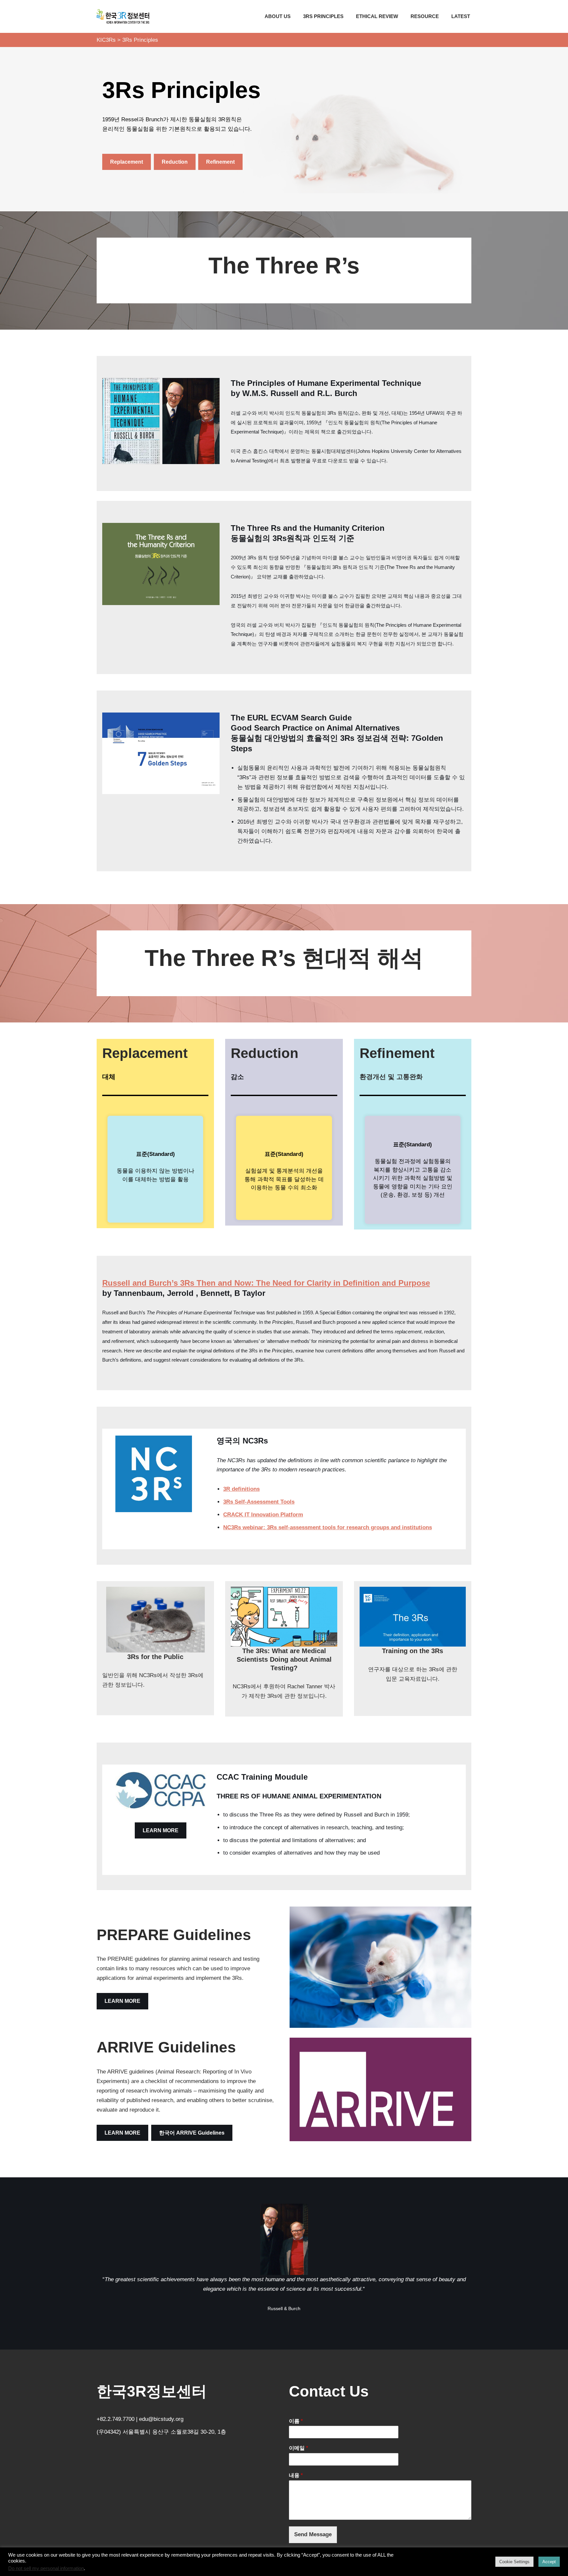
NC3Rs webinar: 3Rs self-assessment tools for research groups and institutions (328, 1527)
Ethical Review (377, 16)
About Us (278, 16)
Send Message (313, 2534)
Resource (425, 16)
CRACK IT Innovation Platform (263, 1515)
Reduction (175, 162)
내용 (296, 2475)
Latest (461, 16)
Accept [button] (549, 2562)
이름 (296, 2421)
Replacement (127, 162)
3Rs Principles (323, 16)
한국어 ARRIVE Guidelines (192, 2133)
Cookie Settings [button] (514, 2562)
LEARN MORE (161, 1830)
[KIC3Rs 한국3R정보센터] (123, 16)
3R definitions (241, 1489)
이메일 (298, 2448)
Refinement (220, 162)
